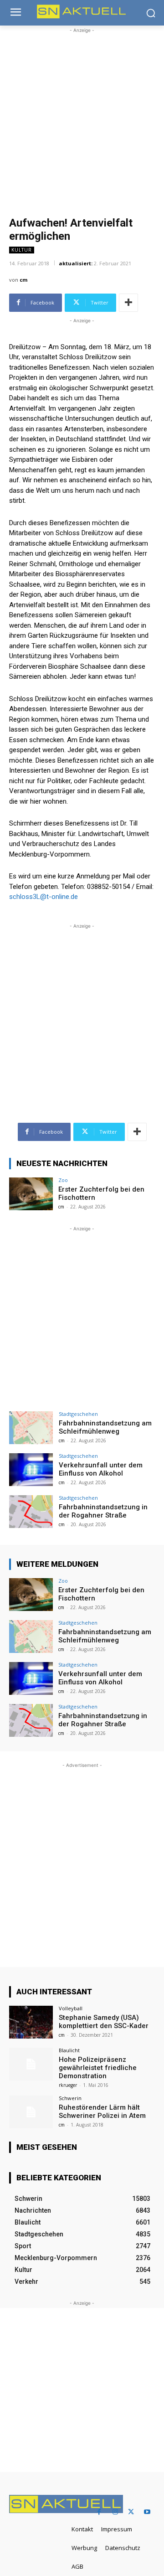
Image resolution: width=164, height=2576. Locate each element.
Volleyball (71, 2008)
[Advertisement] (82, 117)
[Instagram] (115, 2512)
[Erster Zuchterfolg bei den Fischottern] (31, 1194)
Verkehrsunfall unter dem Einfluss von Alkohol (101, 1469)
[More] (128, 303)
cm (23, 280)
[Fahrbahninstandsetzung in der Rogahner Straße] (31, 1512)
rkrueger (68, 2085)
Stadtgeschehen (78, 1414)
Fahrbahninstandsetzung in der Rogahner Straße (103, 1511)
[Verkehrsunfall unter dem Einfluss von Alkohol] (31, 1470)
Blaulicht (69, 2050)
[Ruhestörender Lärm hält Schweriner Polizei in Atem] (31, 2112)
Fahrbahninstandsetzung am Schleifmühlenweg (105, 1427)
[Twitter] (131, 2512)
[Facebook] (99, 2512)
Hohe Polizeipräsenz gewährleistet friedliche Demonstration (98, 2068)
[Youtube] (147, 2512)
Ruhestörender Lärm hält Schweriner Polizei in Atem (102, 2111)
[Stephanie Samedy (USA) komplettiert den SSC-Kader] (31, 2022)
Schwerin (70, 2098)
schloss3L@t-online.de (44, 897)
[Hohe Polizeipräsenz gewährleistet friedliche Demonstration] (31, 2064)
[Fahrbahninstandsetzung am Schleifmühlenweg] (31, 1428)
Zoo (63, 1180)
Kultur (22, 250)
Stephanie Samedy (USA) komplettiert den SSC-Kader (104, 2022)
